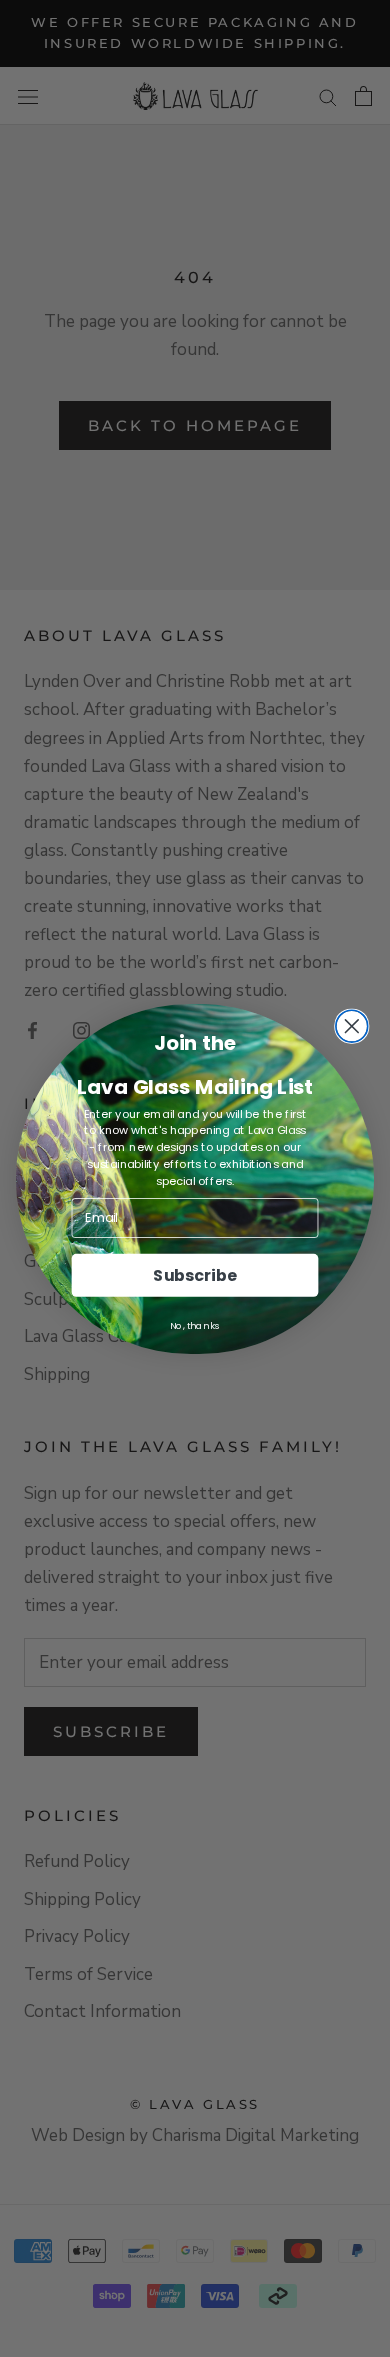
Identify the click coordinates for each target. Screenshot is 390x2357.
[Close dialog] (352, 1026)
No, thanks (195, 1325)
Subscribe (195, 1274)
